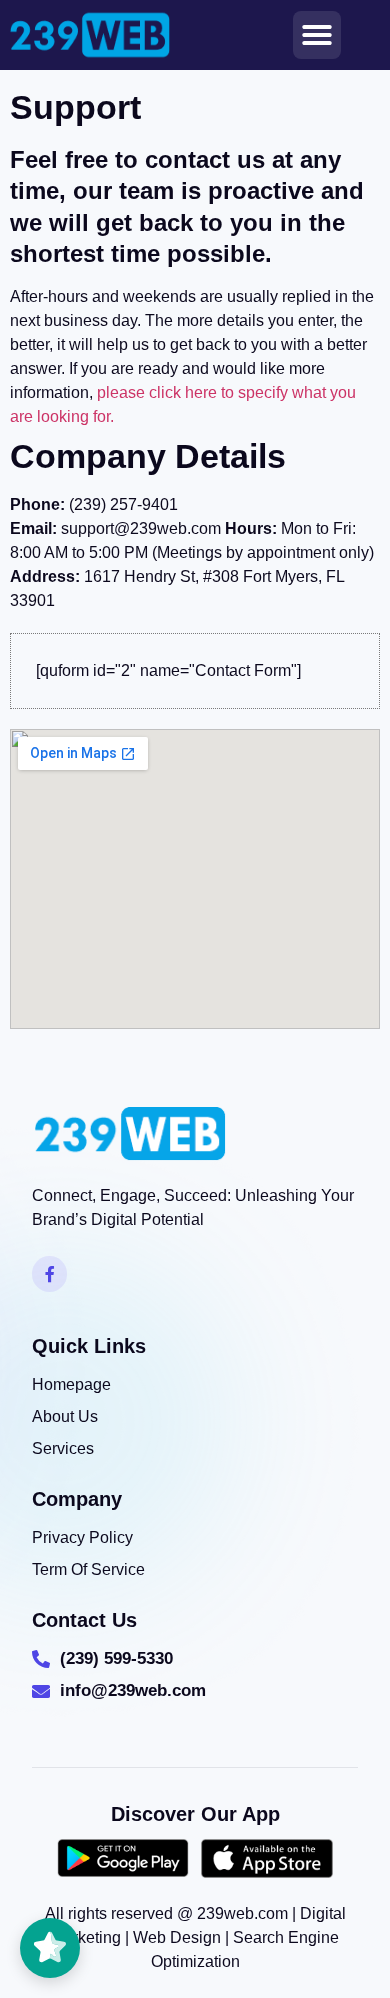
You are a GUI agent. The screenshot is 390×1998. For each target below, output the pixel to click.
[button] (317, 35)
